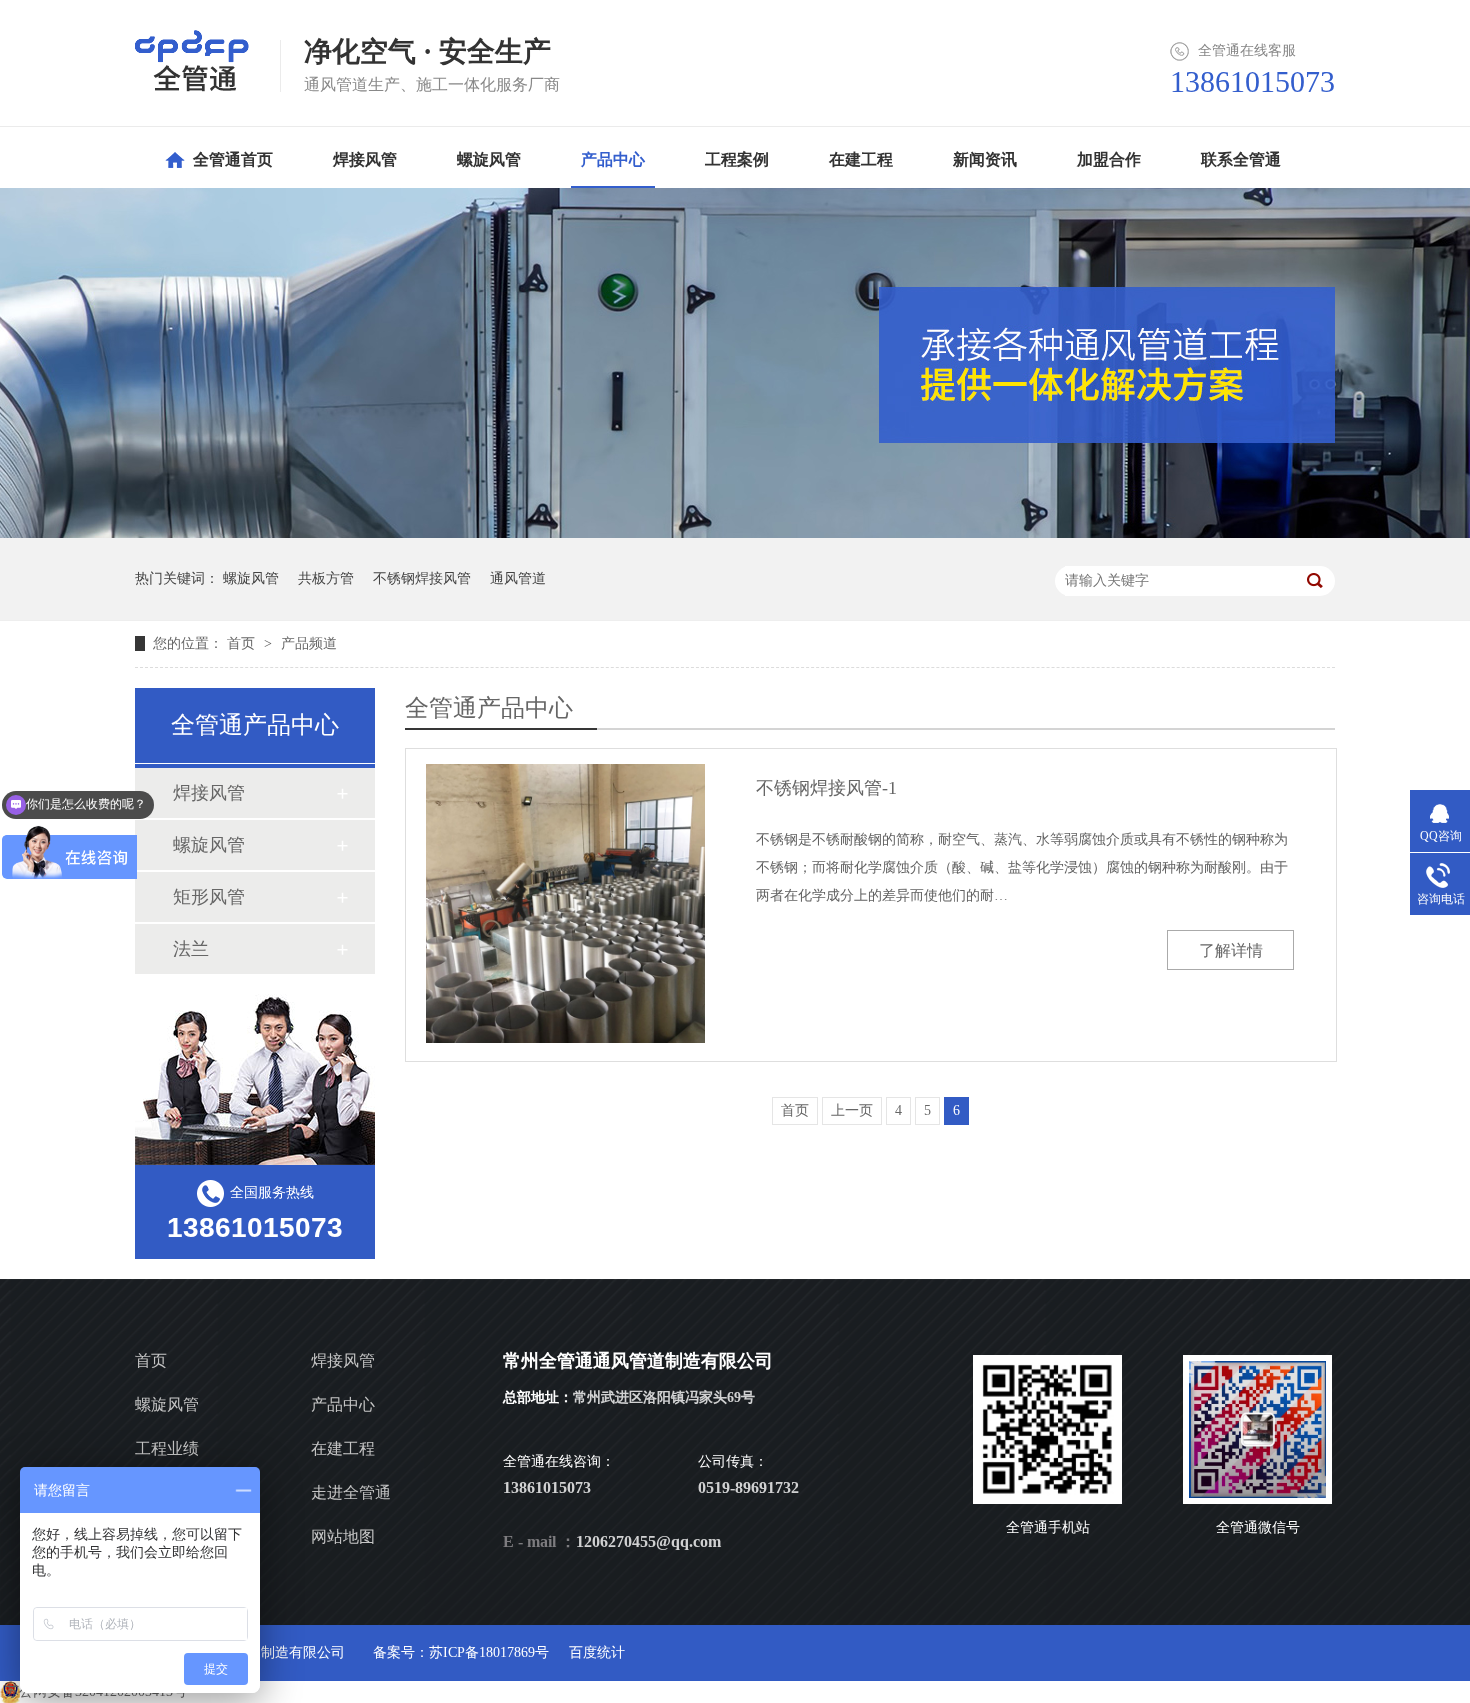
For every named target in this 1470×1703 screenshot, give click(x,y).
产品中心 (343, 1404)
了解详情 (1231, 950)
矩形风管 (209, 897)
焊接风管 (209, 793)
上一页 (852, 1110)
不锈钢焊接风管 (422, 578)
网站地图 (343, 1536)
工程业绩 (167, 1448)
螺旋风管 (251, 578)
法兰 (191, 949)
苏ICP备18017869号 (489, 1652)
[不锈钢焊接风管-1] (565, 903)
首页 (243, 643)
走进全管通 (351, 1492)
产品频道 (309, 643)
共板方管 (326, 578)
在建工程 (343, 1448)
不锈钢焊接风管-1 (826, 788)
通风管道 (518, 578)
